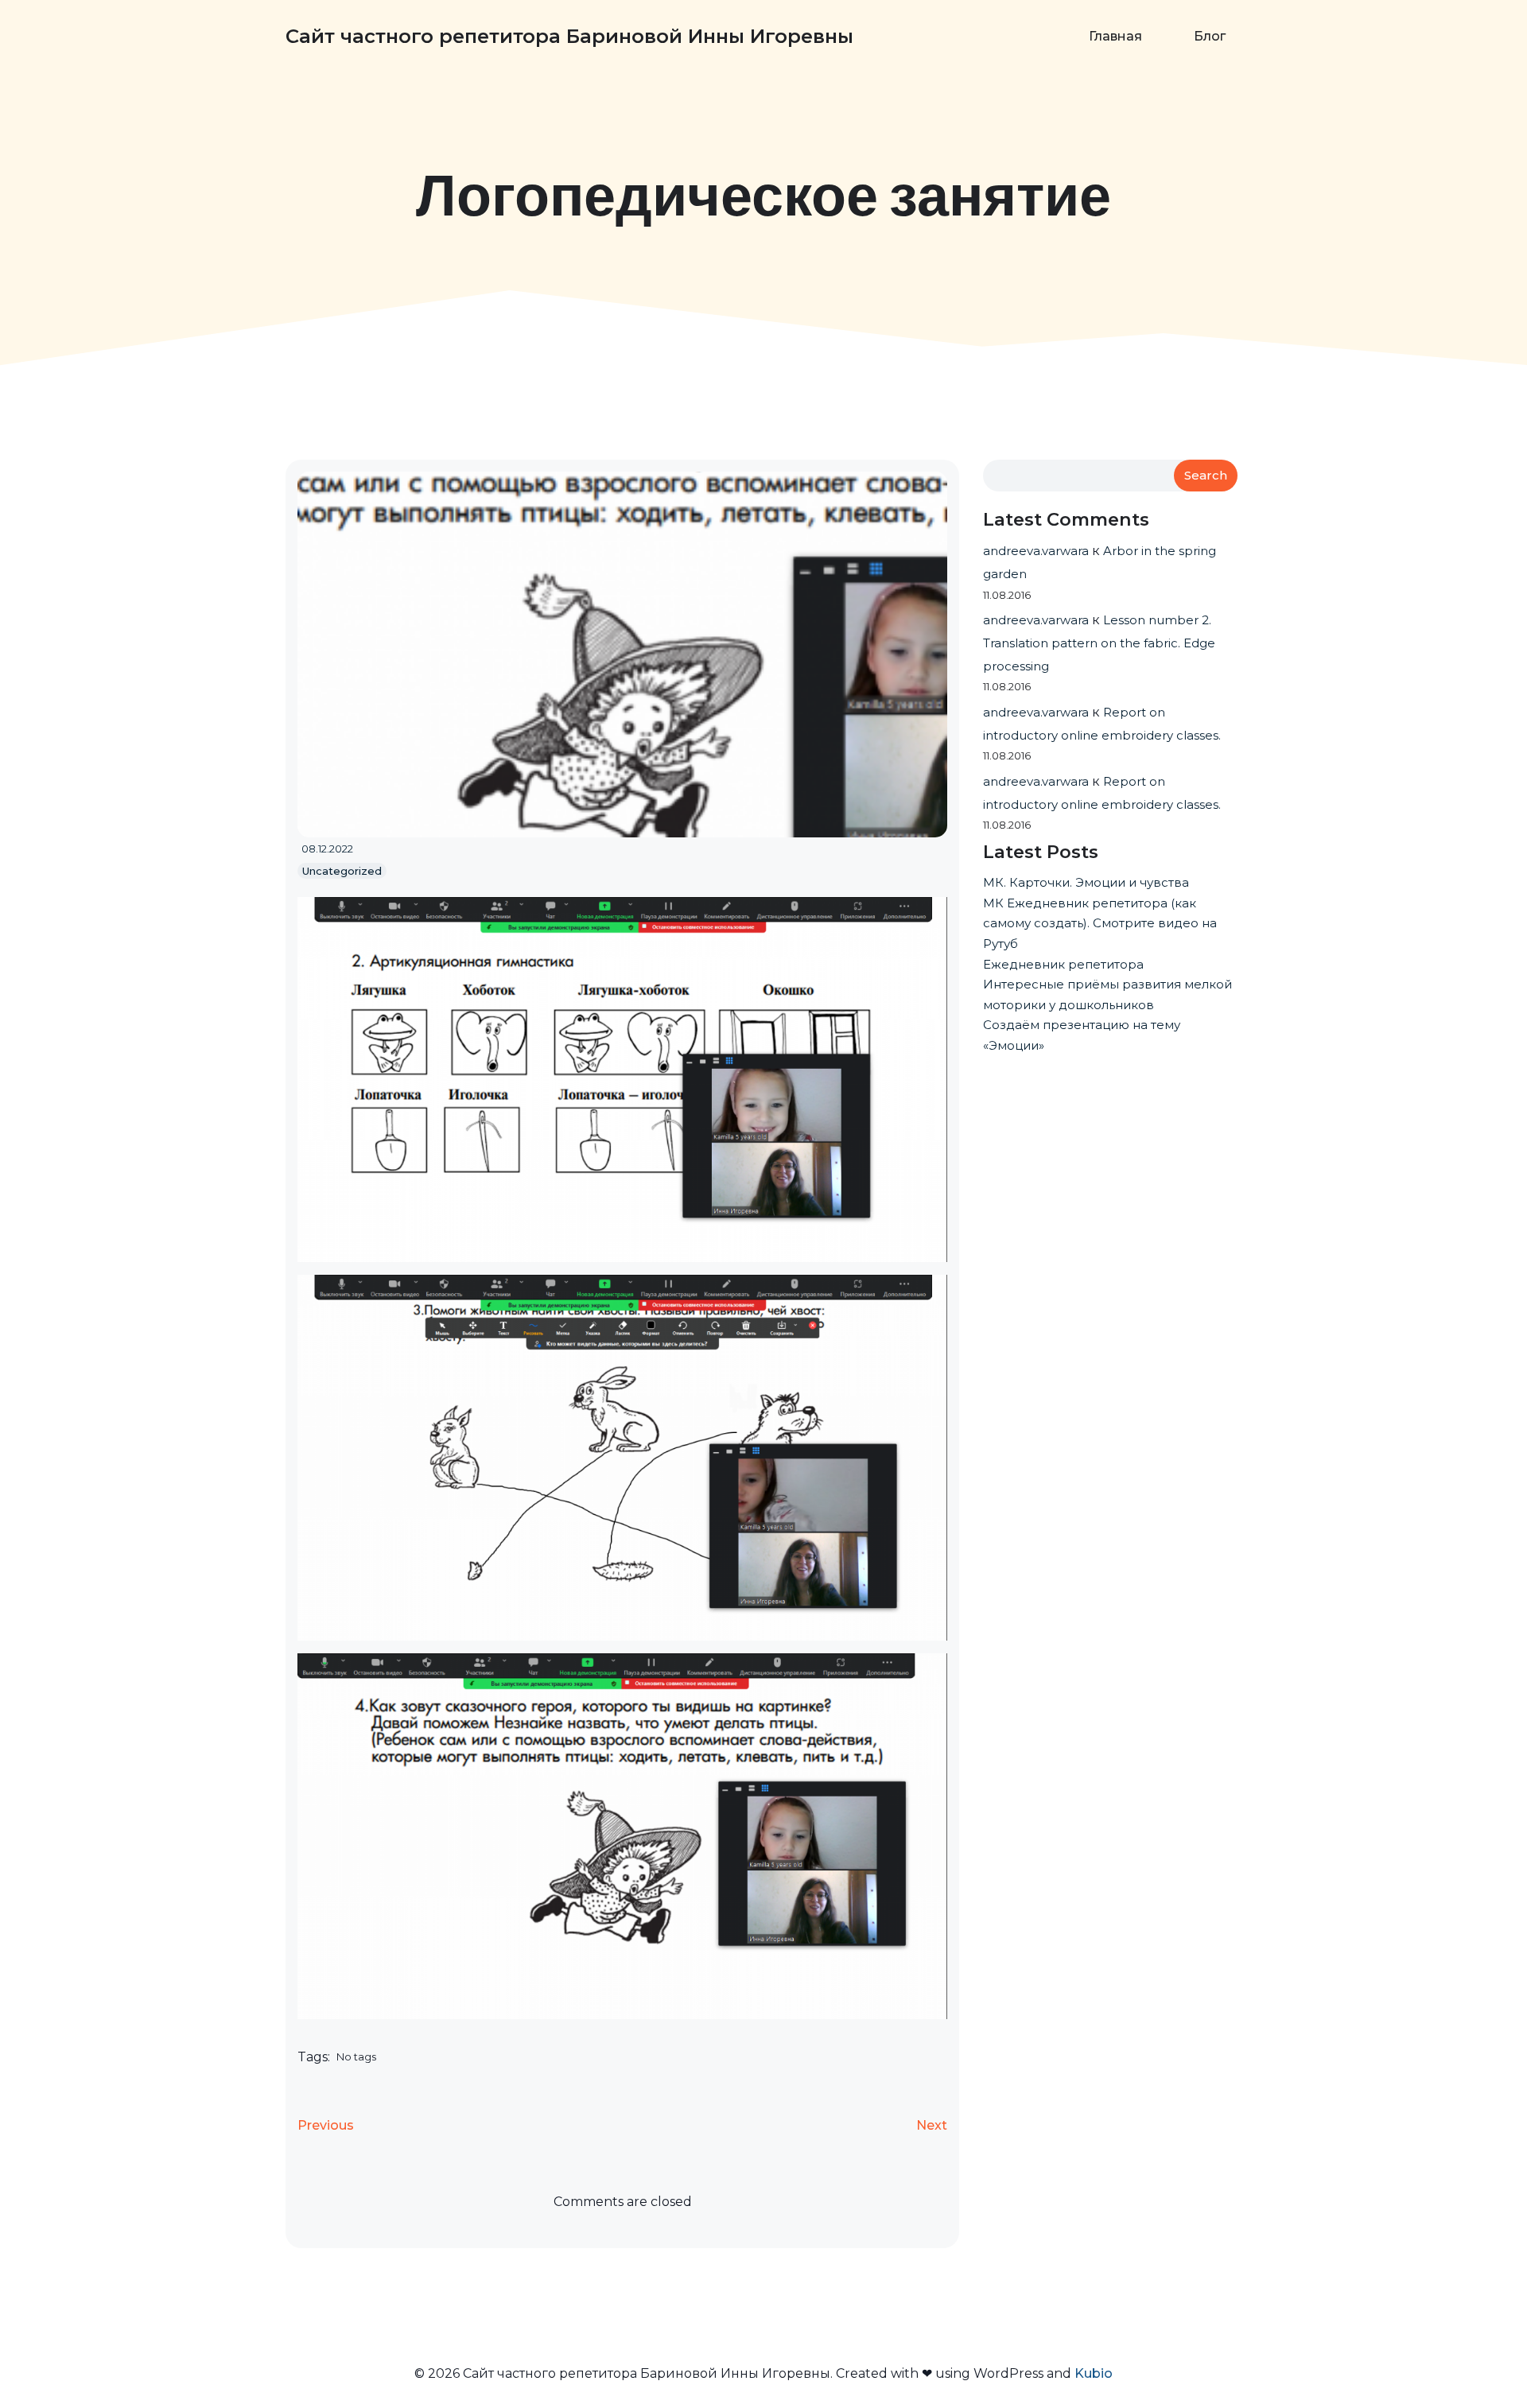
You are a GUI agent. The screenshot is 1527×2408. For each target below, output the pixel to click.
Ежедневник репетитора (1063, 964)
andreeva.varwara (1036, 551)
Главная (1115, 36)
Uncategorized (342, 871)
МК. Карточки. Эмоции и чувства (1086, 882)
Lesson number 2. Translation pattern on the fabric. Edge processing (1099, 643)
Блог (1210, 36)
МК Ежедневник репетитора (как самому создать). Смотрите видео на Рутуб (1100, 923)
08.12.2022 (327, 849)
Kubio (1094, 2373)
